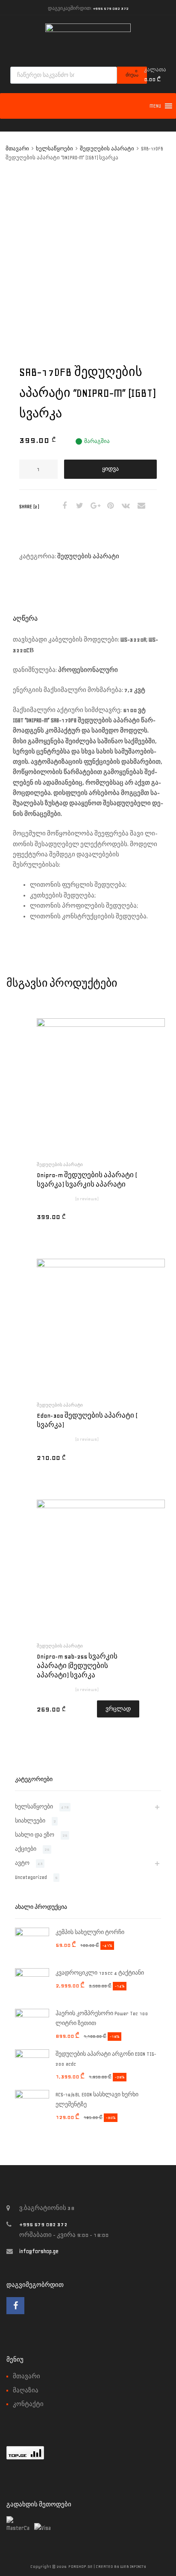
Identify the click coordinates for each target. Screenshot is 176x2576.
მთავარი (17, 149)
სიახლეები (30, 1821)
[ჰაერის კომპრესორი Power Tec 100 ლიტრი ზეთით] (32, 2016)
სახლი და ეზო (35, 1835)
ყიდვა (110, 469)
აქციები (26, 1849)
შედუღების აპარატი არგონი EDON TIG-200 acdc (106, 2059)
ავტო (22, 1863)
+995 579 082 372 (111, 8)
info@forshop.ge (39, 2251)
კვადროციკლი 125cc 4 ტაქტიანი (100, 1973)
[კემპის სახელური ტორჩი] (32, 1934)
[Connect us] (15, 2306)
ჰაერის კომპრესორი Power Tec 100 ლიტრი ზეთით (102, 2018)
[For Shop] (88, 30)
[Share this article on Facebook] (63, 506)
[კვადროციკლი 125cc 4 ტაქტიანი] (32, 1975)
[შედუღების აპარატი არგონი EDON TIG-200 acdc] (32, 2056)
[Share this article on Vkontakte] (125, 506)
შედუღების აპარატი (107, 149)
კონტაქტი (28, 2404)
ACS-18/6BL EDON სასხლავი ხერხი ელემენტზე (97, 2100)
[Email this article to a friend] (140, 506)
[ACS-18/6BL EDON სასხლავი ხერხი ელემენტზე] (32, 2097)
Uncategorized (31, 1877)
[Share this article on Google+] (94, 506)
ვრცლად (118, 1709)
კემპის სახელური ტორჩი (90, 1932)
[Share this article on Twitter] (79, 506)
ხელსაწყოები (54, 149)
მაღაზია (26, 2390)
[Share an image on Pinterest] (109, 506)
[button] (155, 106)
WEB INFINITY (133, 2566)
